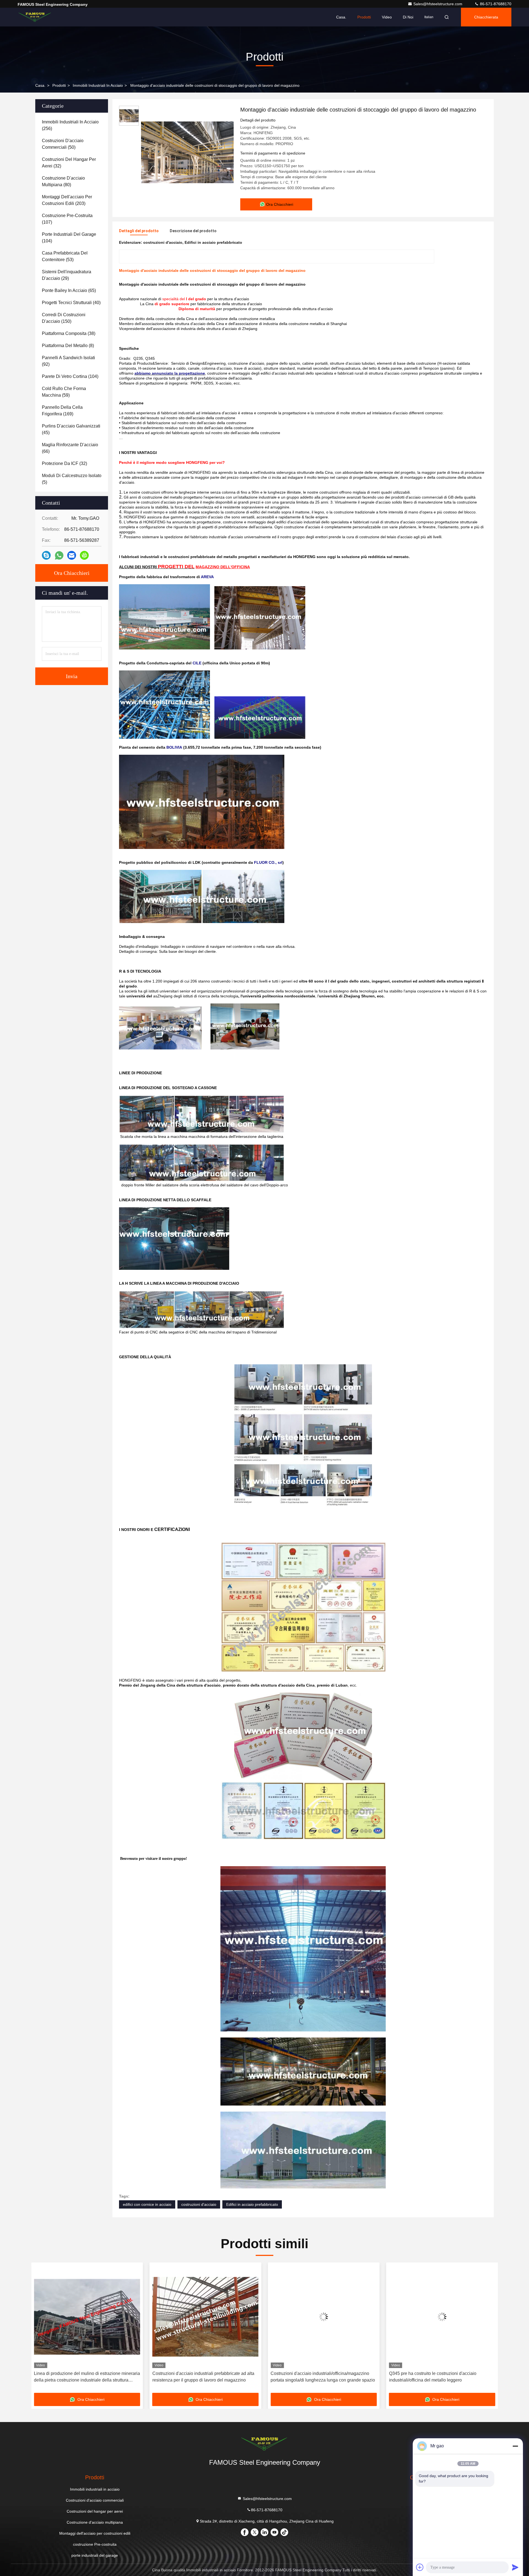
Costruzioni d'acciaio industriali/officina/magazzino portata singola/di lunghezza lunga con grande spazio (205, 2377)
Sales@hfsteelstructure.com (438, 4)
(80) (63, 181)
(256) (70, 125)
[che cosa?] (59, 555)
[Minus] (515, 2446)
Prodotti (364, 17)
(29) (67, 275)
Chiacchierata (486, 17)
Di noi (408, 17)
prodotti (59, 85)
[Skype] (46, 555)
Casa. (341, 17)
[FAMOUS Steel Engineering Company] (35, 17)
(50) (63, 144)
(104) (69, 238)
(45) (71, 429)
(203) (67, 200)
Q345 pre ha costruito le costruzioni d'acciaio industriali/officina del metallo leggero (314, 2377)
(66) (70, 448)
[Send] (515, 2567)
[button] (41, 2330)
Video (387, 17)
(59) (64, 392)
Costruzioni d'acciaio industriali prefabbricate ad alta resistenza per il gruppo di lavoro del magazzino (85, 2377)
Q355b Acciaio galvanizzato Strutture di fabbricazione (442, 2373)
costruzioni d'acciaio (199, 2204)
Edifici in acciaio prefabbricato (252, 2204)
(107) (67, 219)
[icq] (84, 555)
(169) (62, 411)
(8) (68, 346)
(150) (64, 318)
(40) (71, 303)
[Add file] (420, 2567)
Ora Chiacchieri (72, 573)
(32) (69, 163)
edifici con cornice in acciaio (147, 2204)
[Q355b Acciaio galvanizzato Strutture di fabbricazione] (442, 2317)
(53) (65, 256)
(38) (69, 333)
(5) (72, 479)
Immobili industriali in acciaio (98, 85)
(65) (69, 290)
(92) (68, 361)
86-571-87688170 (495, 4)
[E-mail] (72, 555)
